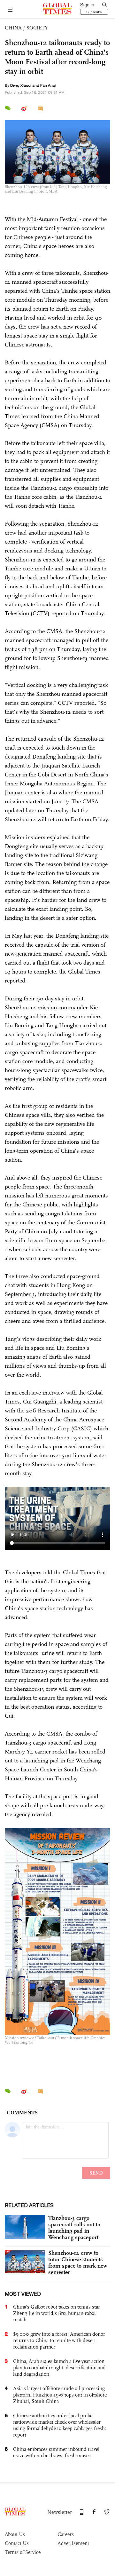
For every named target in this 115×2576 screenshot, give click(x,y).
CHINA (13, 28)
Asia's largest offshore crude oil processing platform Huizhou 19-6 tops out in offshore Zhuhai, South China (60, 2395)
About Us (15, 2534)
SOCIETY (37, 28)
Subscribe (94, 12)
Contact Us (17, 2543)
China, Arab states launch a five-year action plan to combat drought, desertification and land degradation (59, 2368)
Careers (66, 2534)
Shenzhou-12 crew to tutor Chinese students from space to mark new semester (78, 2262)
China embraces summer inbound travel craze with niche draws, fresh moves (56, 2452)
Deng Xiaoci (21, 85)
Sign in (87, 5)
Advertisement (73, 2543)
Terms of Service (23, 2552)
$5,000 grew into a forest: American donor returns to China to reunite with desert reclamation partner (59, 2340)
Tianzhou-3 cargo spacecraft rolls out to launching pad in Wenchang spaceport (74, 2228)
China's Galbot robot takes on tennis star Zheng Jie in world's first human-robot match (57, 2313)
